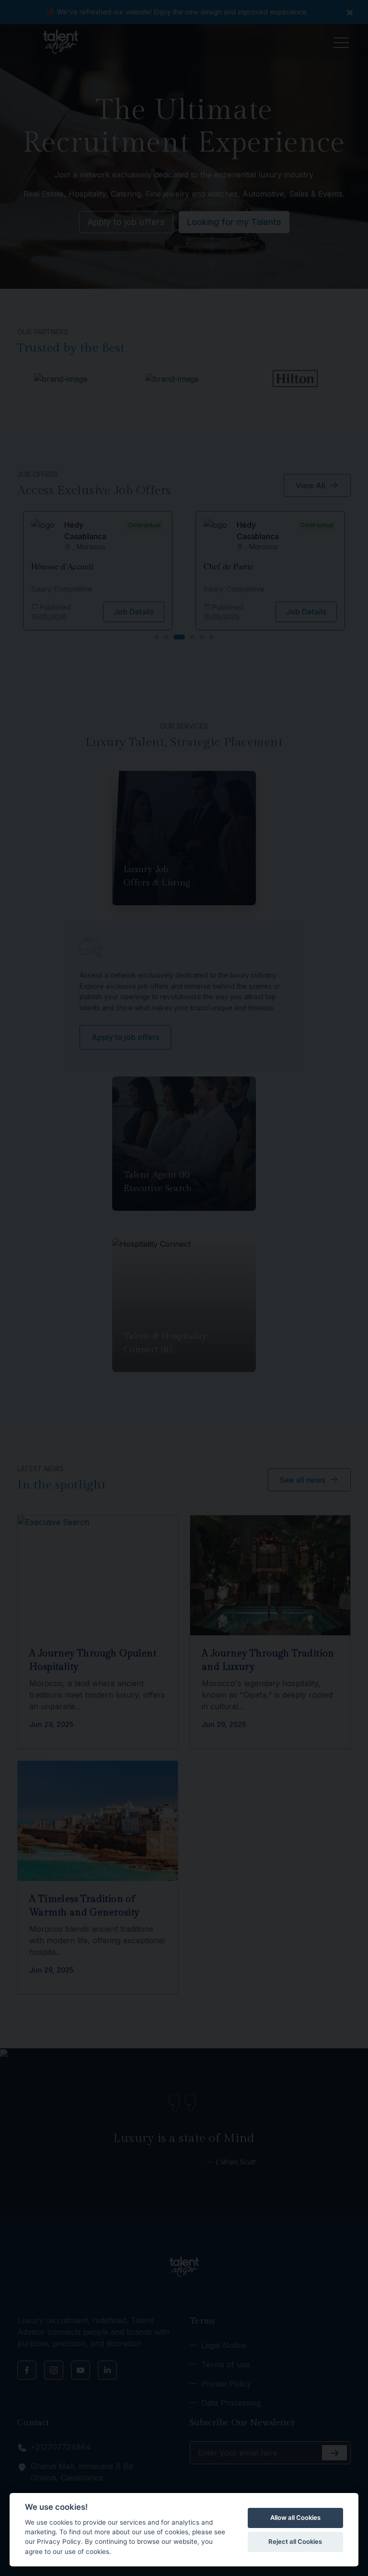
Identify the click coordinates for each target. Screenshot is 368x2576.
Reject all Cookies (295, 2541)
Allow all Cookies (295, 2517)
